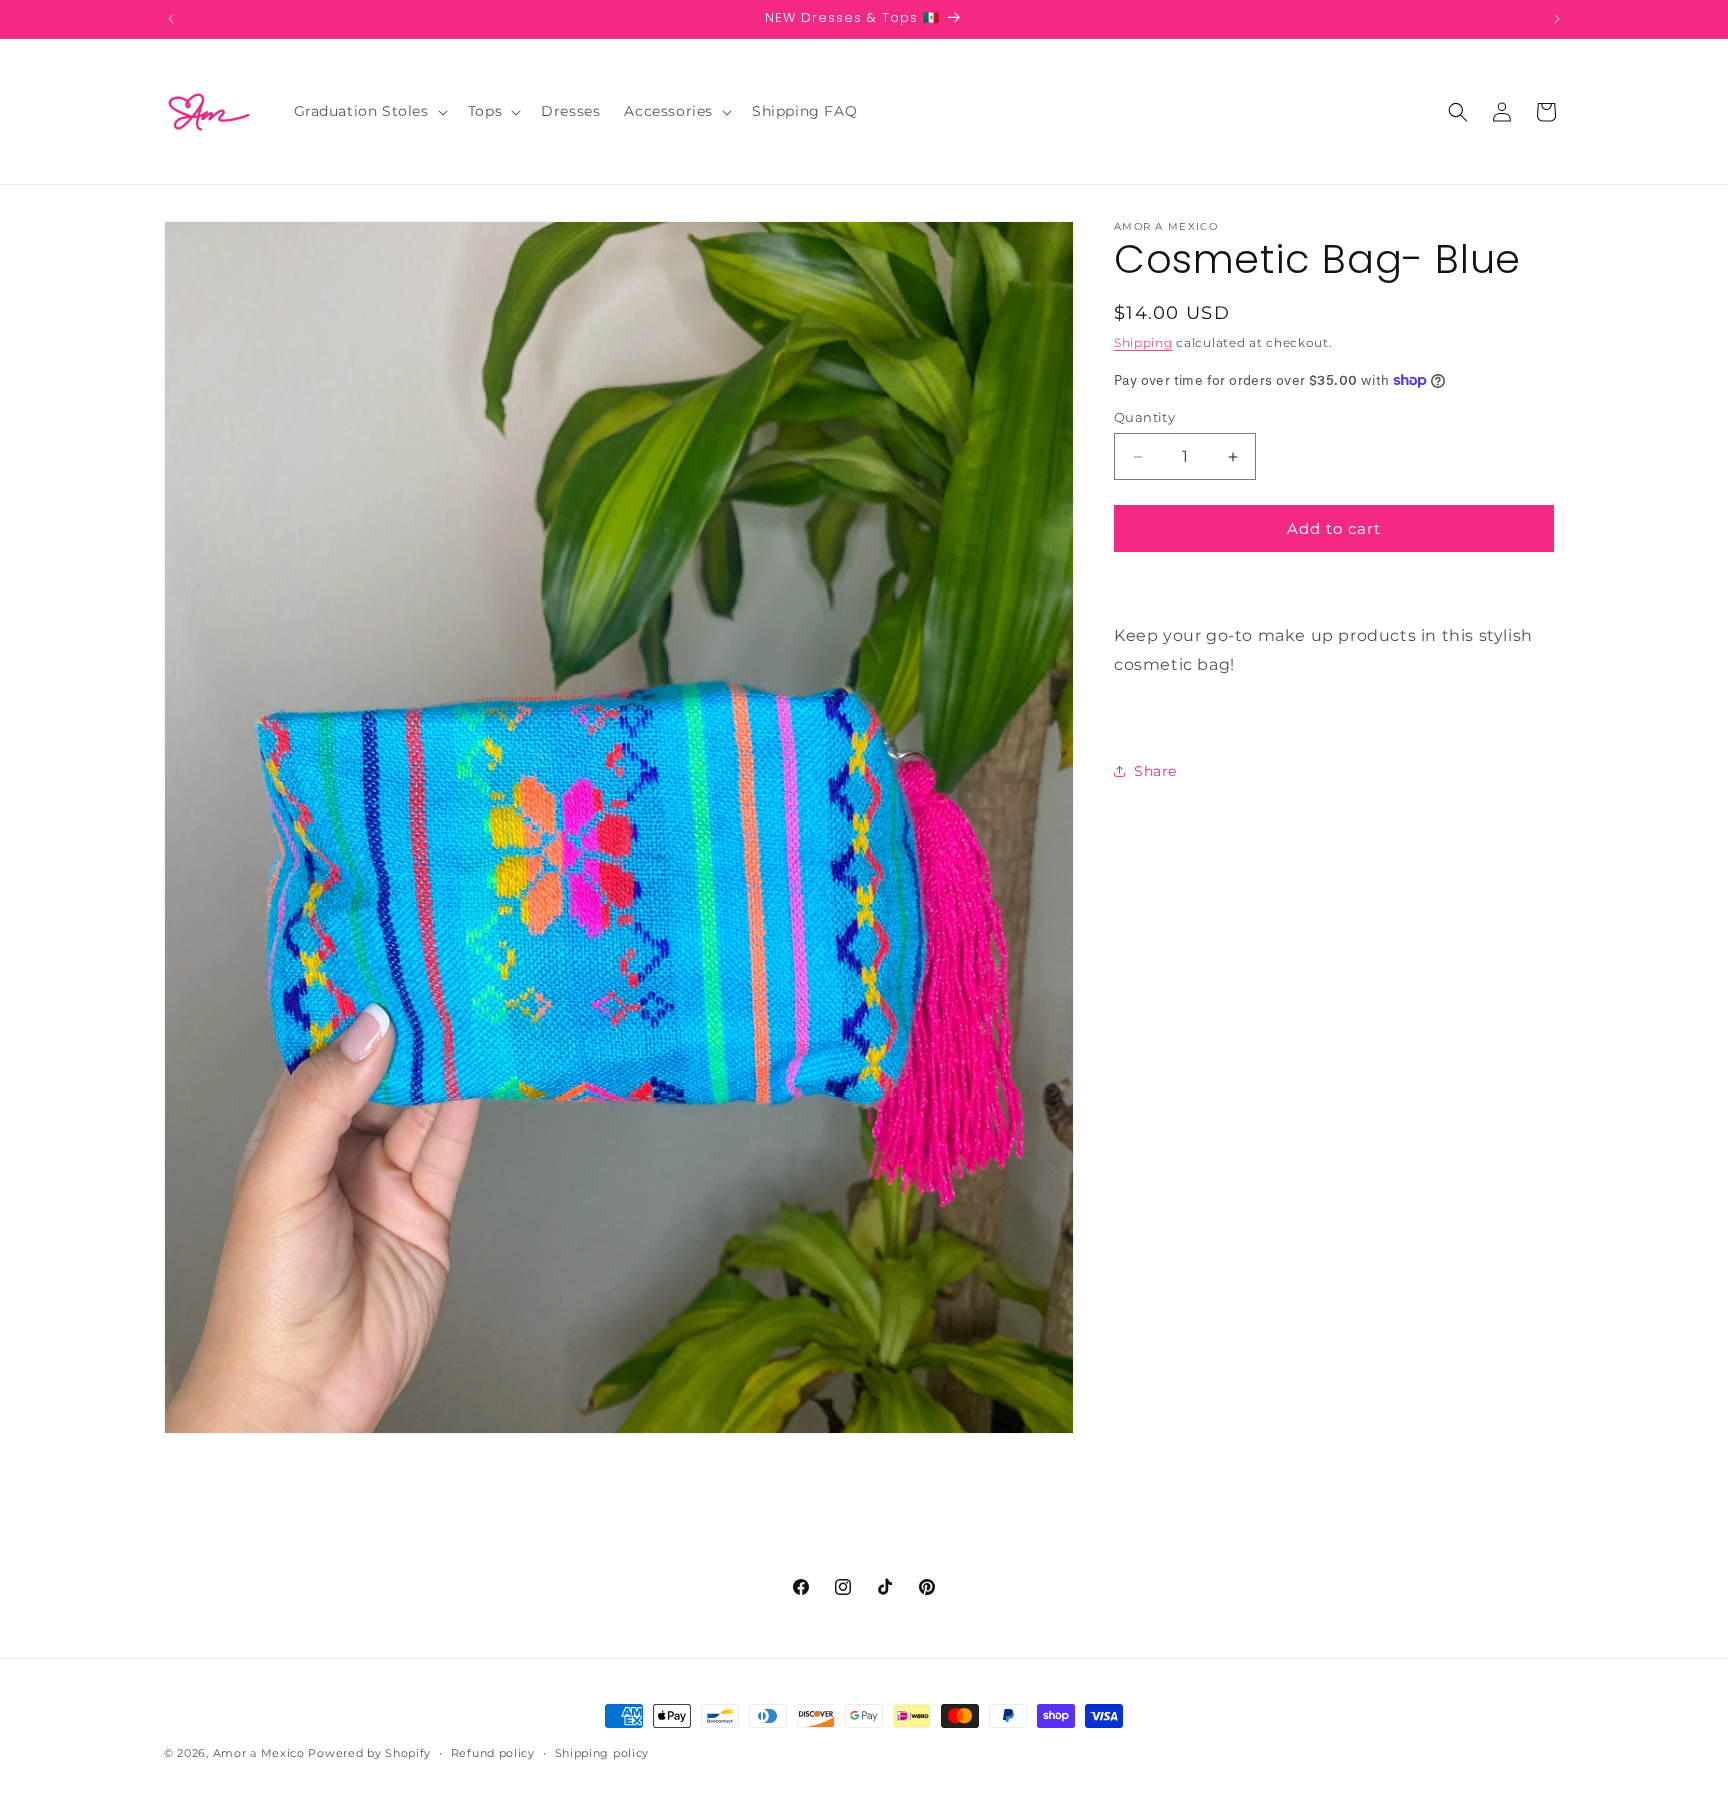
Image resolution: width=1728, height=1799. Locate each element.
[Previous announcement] (171, 19)
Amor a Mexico (261, 1753)
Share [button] (1155, 771)
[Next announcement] (1557, 19)
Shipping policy (602, 1753)
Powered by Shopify (369, 1753)
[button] (369, 111)
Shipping (1143, 342)
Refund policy (493, 1753)
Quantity (1144, 417)
